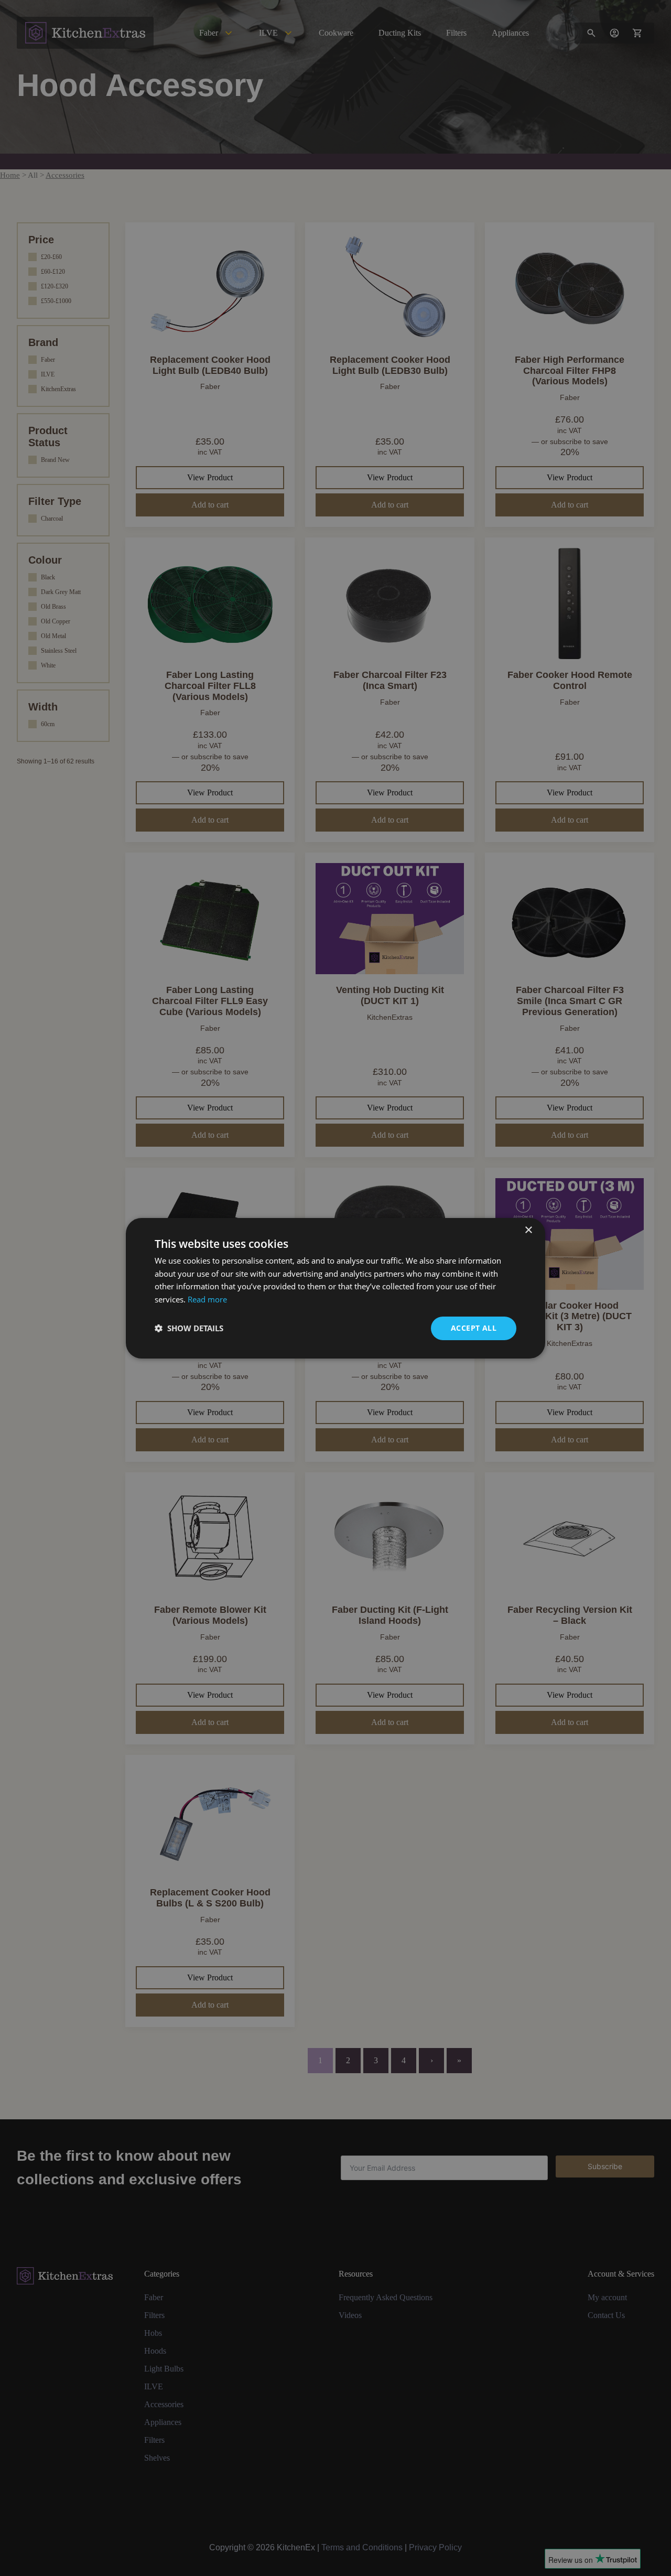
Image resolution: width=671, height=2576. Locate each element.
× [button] (528, 1230)
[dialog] (335, 1288)
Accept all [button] (474, 1328)
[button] (189, 1328)
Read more (207, 1299)
